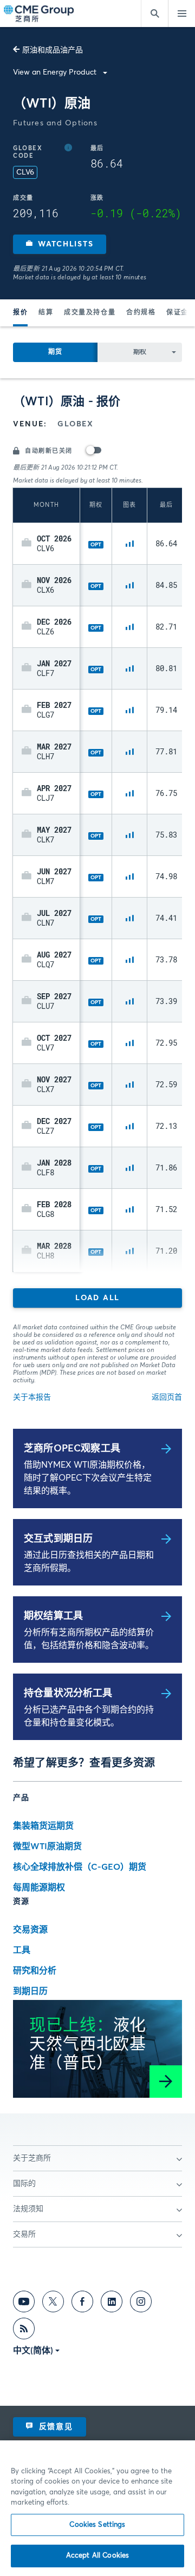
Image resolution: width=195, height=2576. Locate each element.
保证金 (177, 313)
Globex (75, 424)
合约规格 (141, 313)
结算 (46, 313)
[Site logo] (40, 14)
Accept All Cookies (97, 2556)
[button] (60, 244)
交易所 (24, 2234)
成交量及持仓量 (90, 313)
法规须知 (28, 2209)
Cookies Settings (97, 2525)
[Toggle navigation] (181, 14)
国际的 (24, 2184)
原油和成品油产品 (53, 50)
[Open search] (154, 14)
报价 (20, 313)
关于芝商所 (32, 2158)
